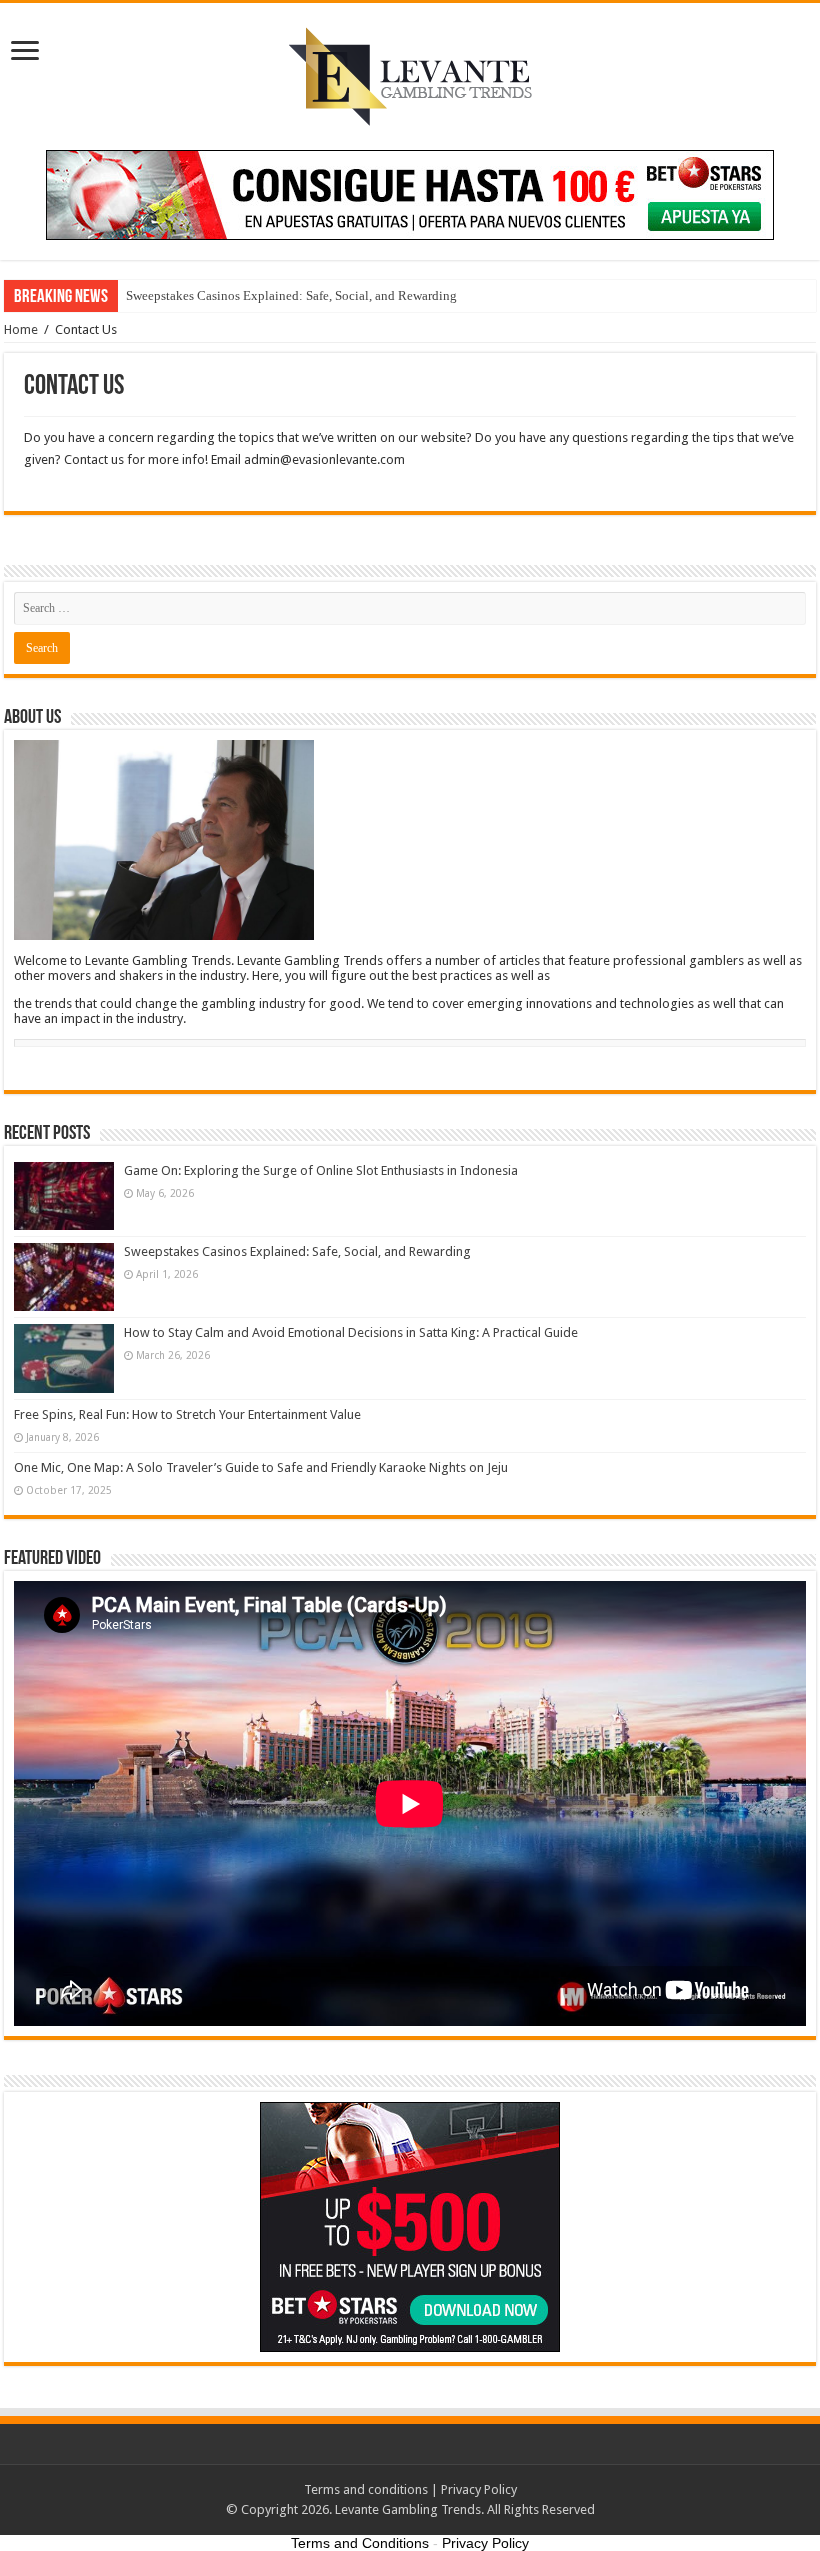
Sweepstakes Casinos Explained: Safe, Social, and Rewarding (291, 295)
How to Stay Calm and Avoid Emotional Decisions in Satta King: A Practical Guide (351, 1332)
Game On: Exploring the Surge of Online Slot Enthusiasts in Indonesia (321, 1170)
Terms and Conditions (360, 2543)
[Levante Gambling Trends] (410, 73)
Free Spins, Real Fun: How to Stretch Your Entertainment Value (187, 1414)
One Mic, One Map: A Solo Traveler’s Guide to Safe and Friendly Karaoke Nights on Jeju (261, 1467)
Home (21, 329)
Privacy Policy (479, 2489)
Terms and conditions (366, 2489)
